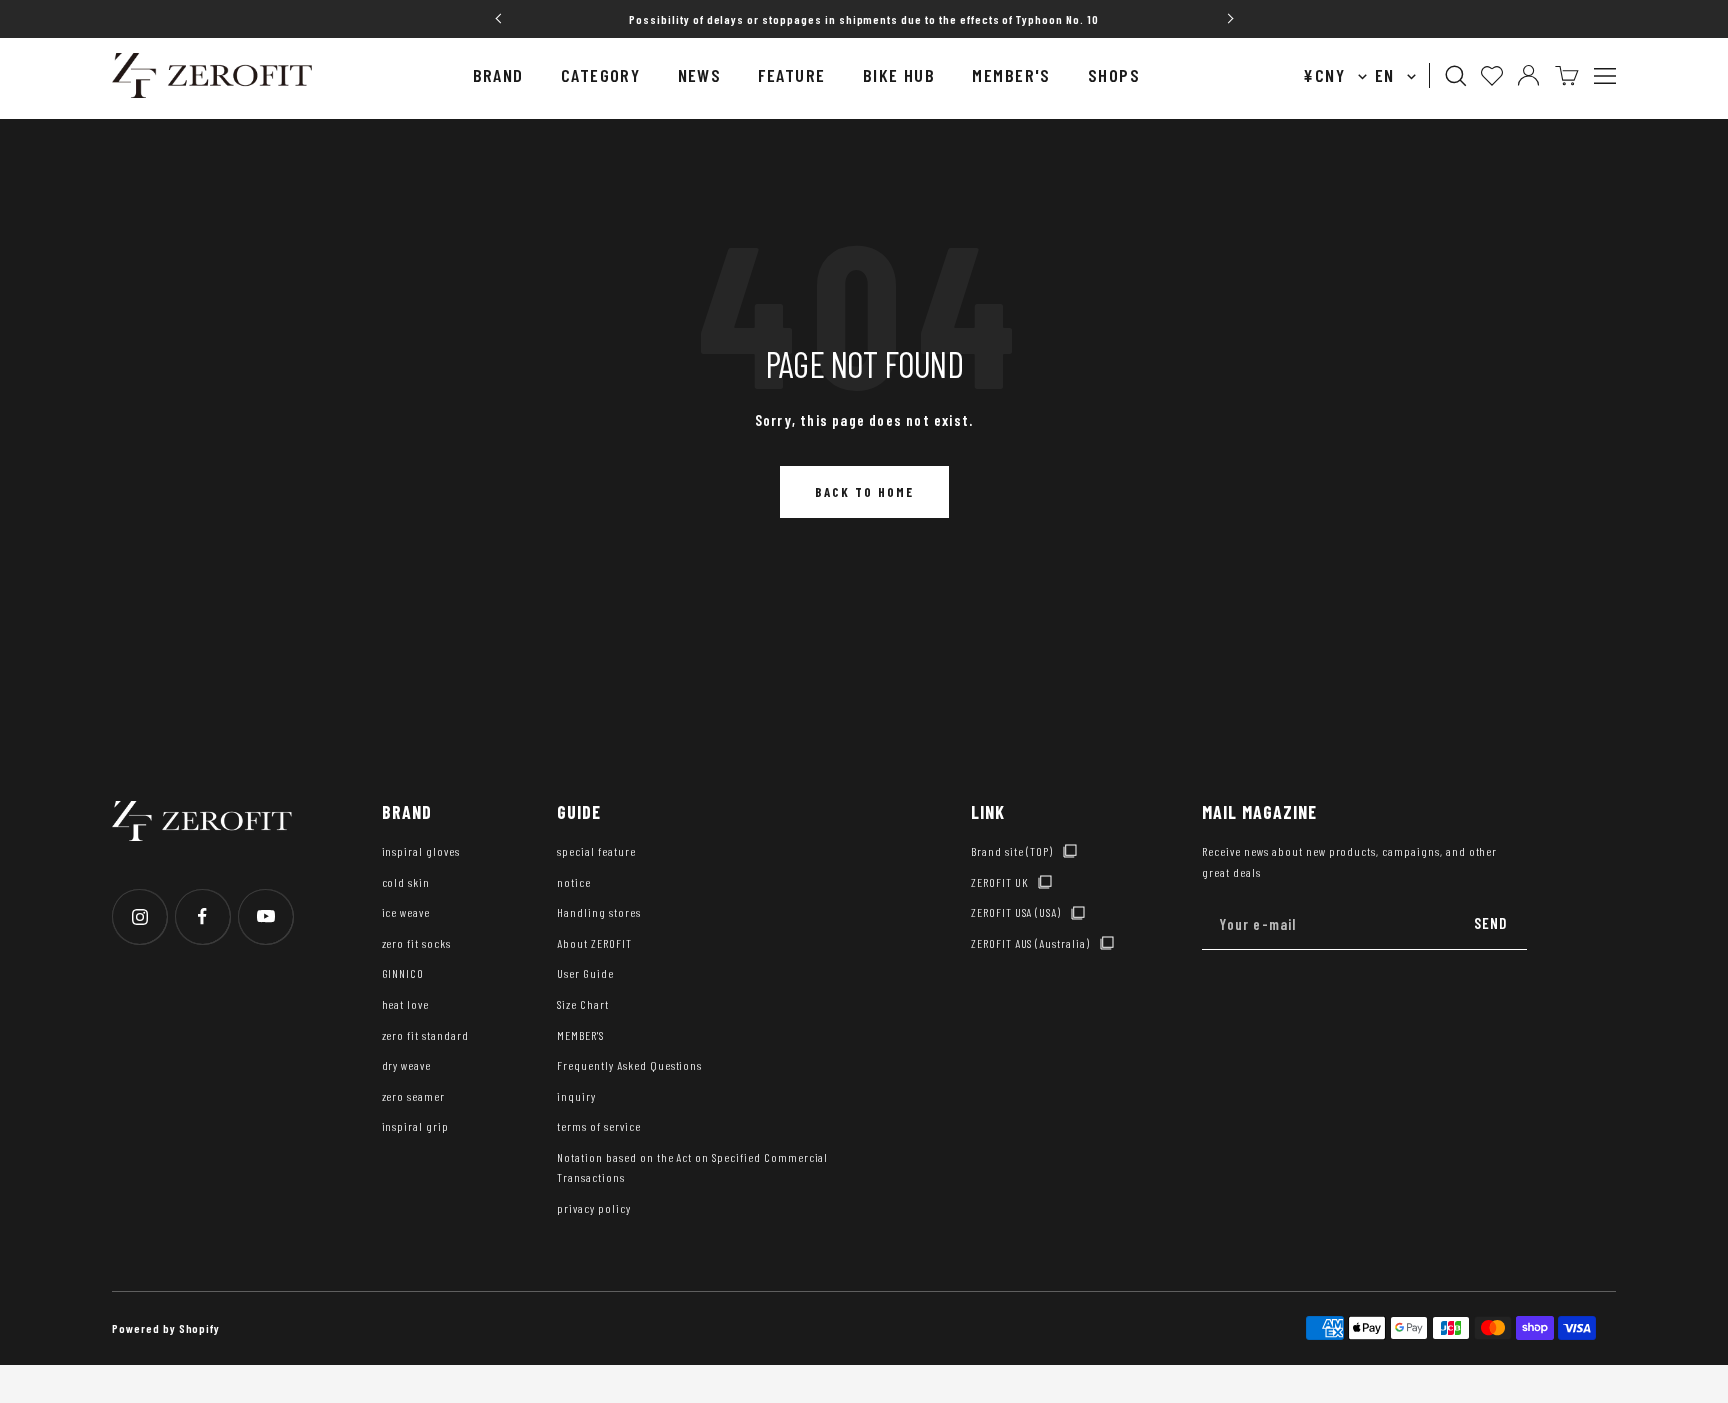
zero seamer (414, 1096)
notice (574, 882)
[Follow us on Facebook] (202, 916)
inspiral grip (415, 1126)
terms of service (598, 1126)
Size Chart (583, 1004)
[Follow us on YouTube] (265, 916)
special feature (596, 851)
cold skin (406, 882)
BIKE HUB (899, 75)
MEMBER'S (1011, 75)
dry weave (407, 1065)
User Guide (585, 973)
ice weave (406, 912)
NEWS (700, 75)
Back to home (864, 492)
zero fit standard (425, 1035)
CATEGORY (601, 75)
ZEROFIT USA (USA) (1016, 912)
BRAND (498, 75)
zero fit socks (416, 943)
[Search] (1456, 76)
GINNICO (403, 973)
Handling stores (598, 912)
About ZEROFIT (594, 943)
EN (1387, 75)
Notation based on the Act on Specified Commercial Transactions (692, 1167)
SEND (1491, 923)
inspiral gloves (421, 851)
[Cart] (1567, 75)
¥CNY (1326, 75)
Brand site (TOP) (1012, 851)
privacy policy (593, 1208)
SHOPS (1114, 75)
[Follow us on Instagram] (139, 916)
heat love (406, 1004)
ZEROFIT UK (1000, 882)
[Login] (1528, 75)
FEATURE (791, 75)
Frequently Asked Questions (629, 1065)
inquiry (576, 1096)
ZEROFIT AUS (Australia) (1030, 943)
